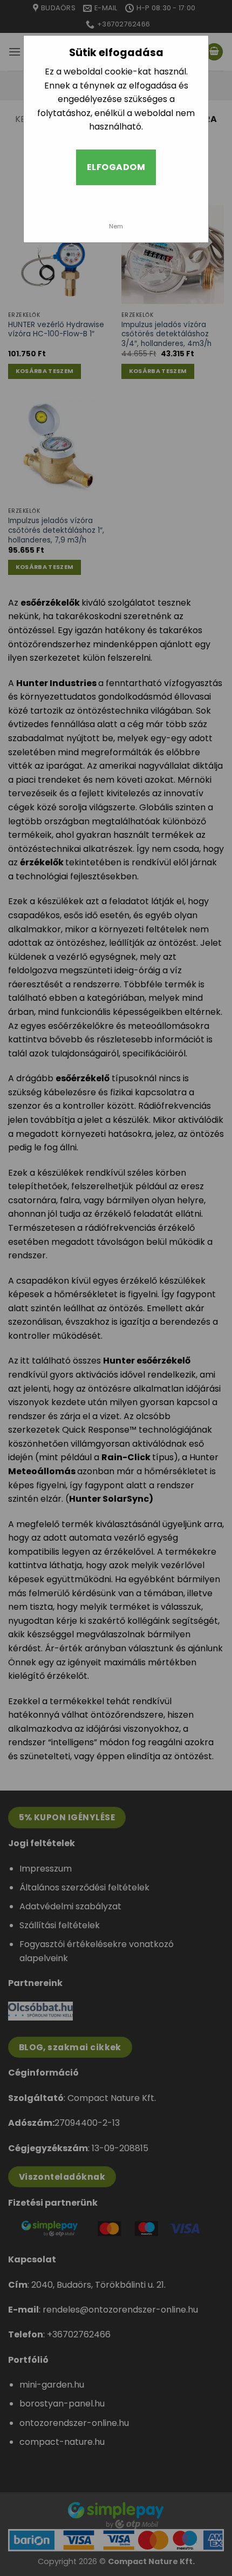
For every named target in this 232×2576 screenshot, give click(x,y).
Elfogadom (116, 167)
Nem (116, 226)
